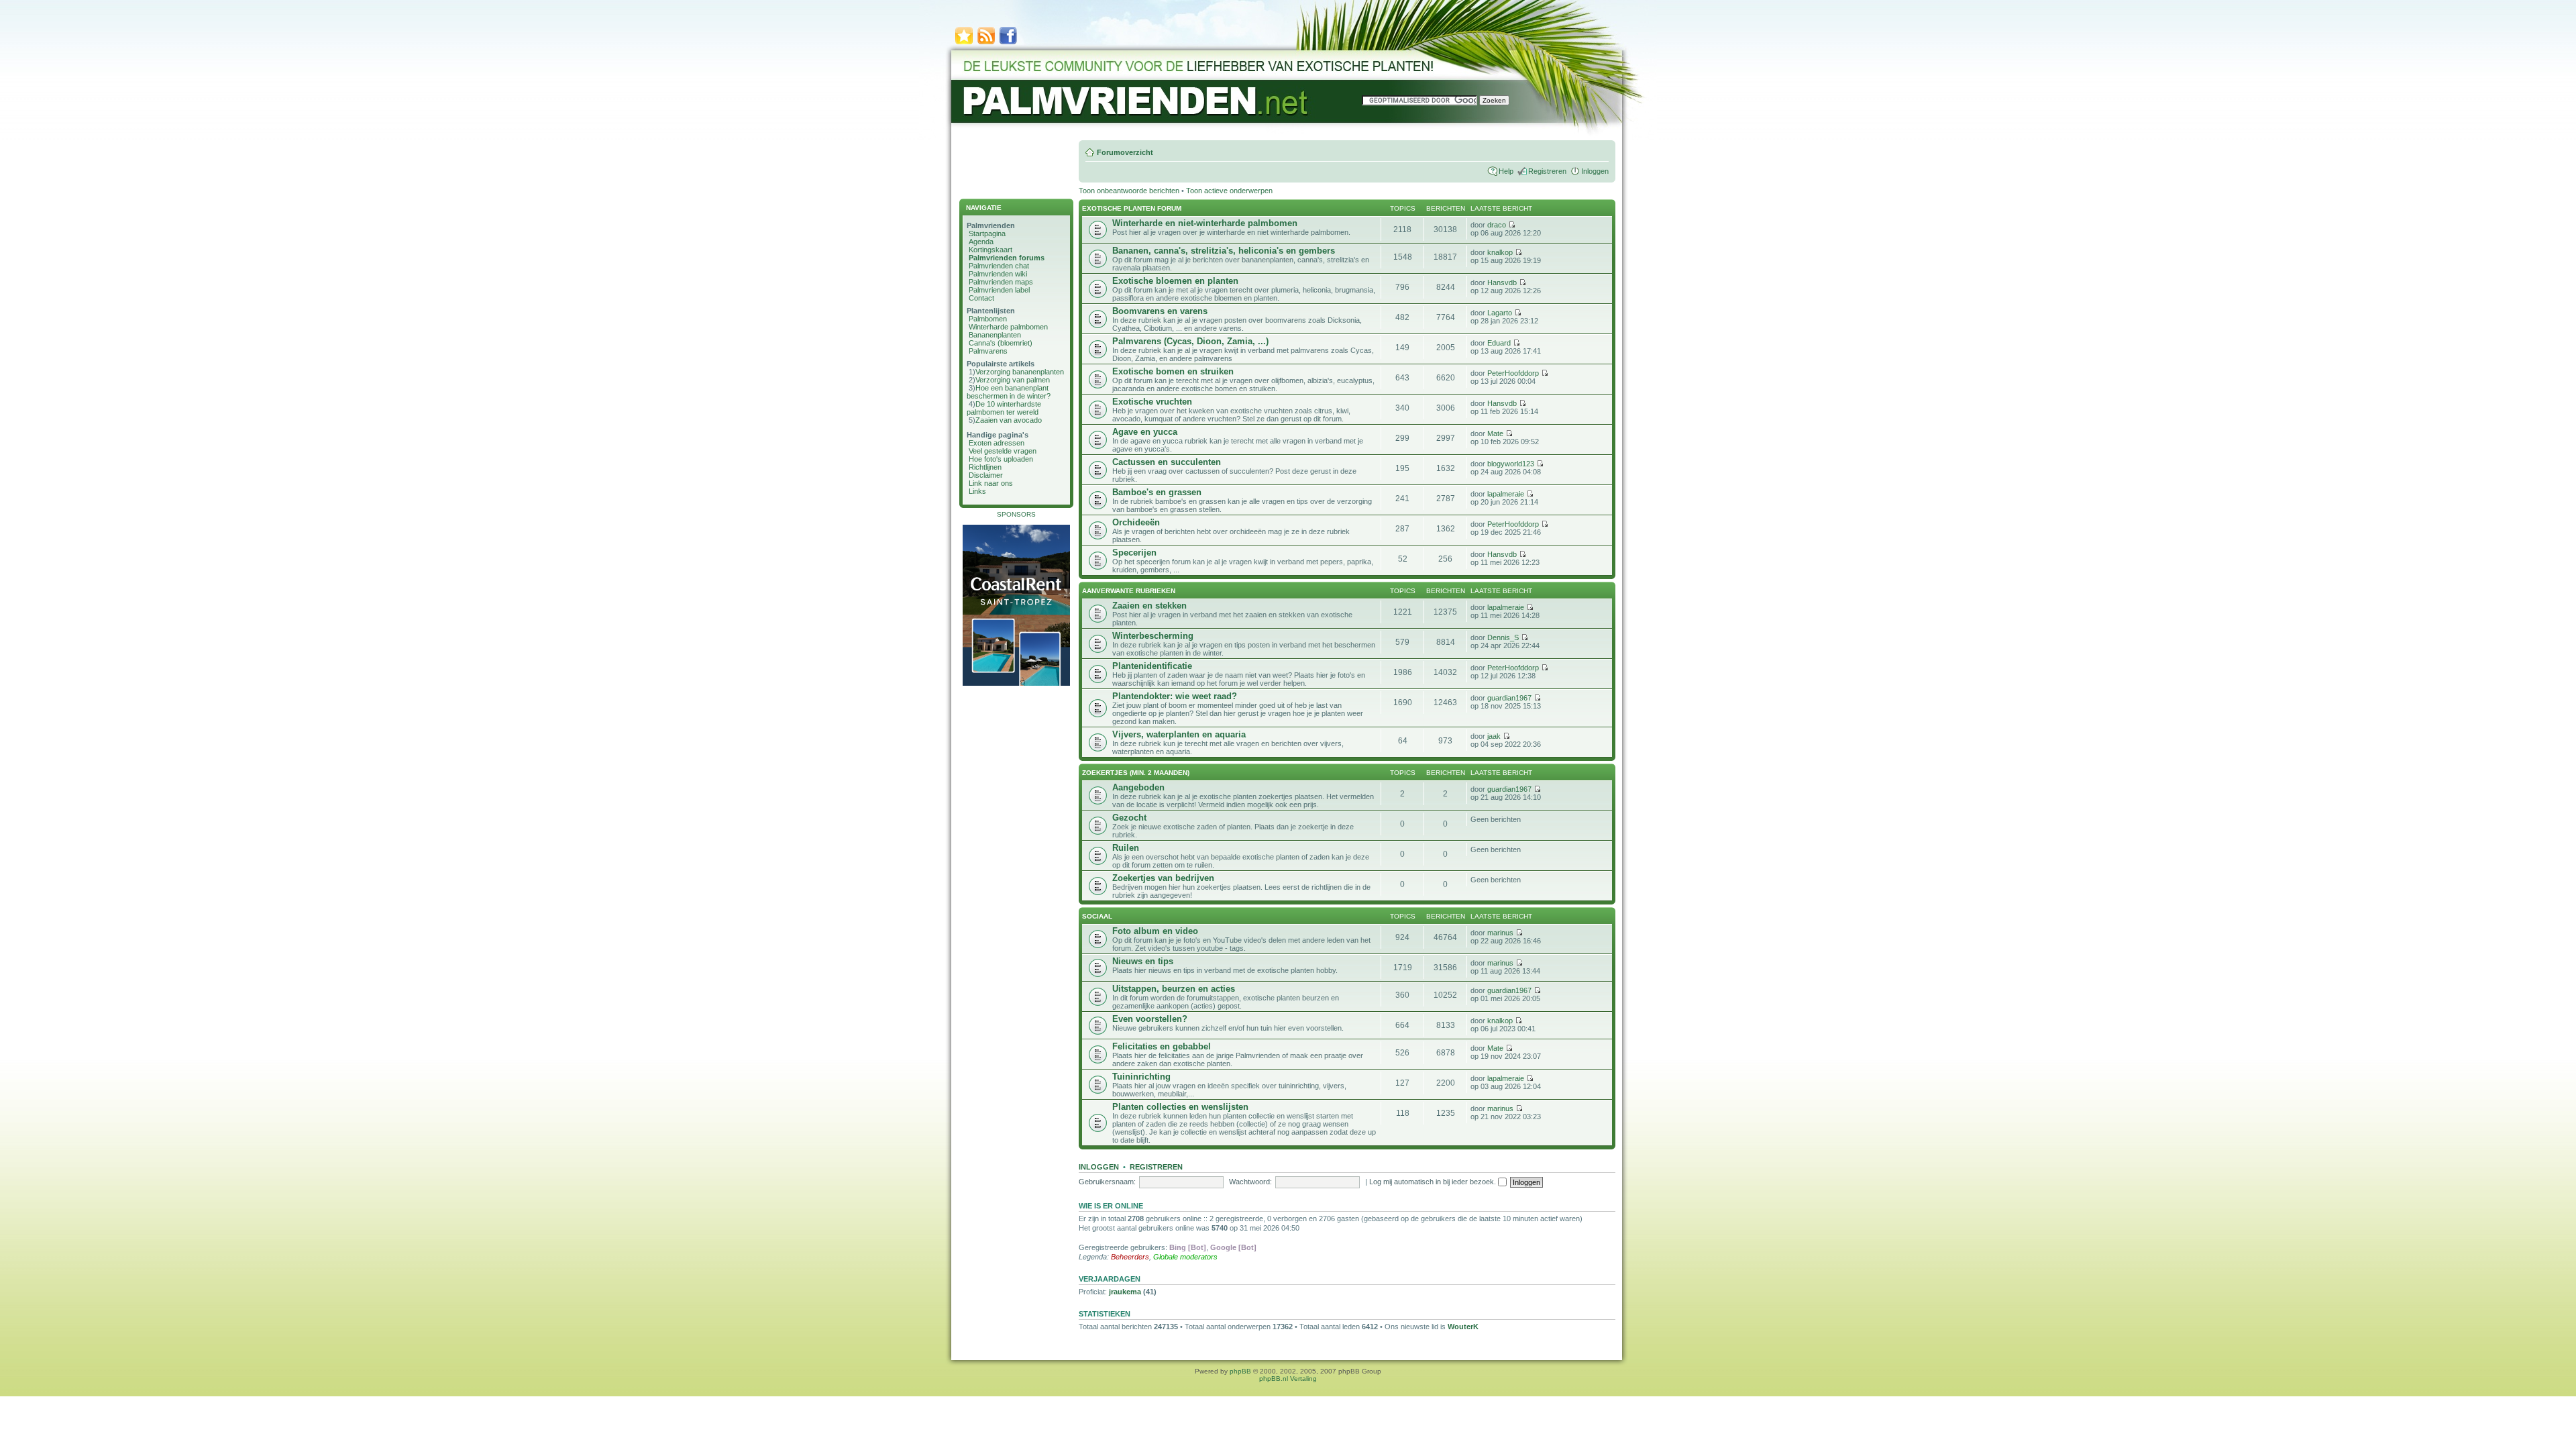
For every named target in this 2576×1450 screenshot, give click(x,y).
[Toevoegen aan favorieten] (964, 43)
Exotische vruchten (1152, 402)
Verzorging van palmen (1013, 380)
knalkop (1500, 252)
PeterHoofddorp (1513, 373)
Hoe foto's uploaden (1001, 459)
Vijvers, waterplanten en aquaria (1179, 734)
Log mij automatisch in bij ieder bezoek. (1434, 1182)
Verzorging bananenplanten (1020, 372)
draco (1497, 225)
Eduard (1499, 343)
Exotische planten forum (1132, 208)
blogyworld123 (1511, 464)
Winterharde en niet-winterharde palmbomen (1205, 223)
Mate (1495, 433)
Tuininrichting (1141, 1077)
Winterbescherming (1153, 636)
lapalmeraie (1506, 494)
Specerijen (1134, 553)
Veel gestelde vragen (1003, 451)
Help (1506, 171)
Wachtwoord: (1250, 1182)
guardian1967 (1509, 698)
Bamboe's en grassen (1157, 492)
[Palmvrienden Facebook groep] (1008, 43)
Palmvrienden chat (999, 266)
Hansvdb (1502, 282)
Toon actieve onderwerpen (1229, 191)
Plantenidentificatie (1152, 666)
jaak (1494, 736)
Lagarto (1500, 313)
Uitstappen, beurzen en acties (1174, 989)
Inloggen (1595, 171)
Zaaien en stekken (1149, 606)
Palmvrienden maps (1001, 282)
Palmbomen (988, 319)
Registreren (1547, 171)
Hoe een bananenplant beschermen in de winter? (1009, 392)
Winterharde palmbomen (1008, 327)
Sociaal (1097, 916)
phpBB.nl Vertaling (1288, 1379)
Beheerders (1130, 1257)
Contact (981, 298)
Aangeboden (1138, 787)
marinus (1500, 933)
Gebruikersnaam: (1107, 1182)
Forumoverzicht (1125, 152)
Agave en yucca (1145, 432)
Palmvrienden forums (1007, 258)
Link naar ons (991, 483)
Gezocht (1129, 818)
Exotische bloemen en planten (1175, 281)
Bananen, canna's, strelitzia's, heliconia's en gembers (1224, 251)
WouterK (1463, 1327)
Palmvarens (988, 351)
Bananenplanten (995, 335)
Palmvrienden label (999, 290)
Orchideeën (1136, 522)
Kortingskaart (990, 250)
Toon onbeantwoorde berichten (1129, 191)
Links (977, 491)
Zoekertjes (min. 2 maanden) (1136, 773)
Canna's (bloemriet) (1001, 343)
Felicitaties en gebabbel (1162, 1046)
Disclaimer (986, 475)
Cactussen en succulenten (1167, 462)
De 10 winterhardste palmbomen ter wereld (1004, 408)
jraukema (1125, 1292)
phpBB (1240, 1371)
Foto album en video (1155, 931)
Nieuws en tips (1143, 961)
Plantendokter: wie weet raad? (1175, 696)
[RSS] (986, 43)
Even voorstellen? (1150, 1019)
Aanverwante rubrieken (1129, 591)
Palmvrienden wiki (998, 274)
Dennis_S (1503, 637)
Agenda (981, 242)
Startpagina (987, 234)
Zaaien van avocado (1009, 420)
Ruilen (1126, 848)
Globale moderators (1185, 1257)
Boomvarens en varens (1160, 311)
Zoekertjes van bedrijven (1163, 878)
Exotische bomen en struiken (1173, 371)
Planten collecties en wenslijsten (1180, 1107)
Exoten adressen (997, 443)
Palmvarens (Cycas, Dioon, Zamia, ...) (1190, 341)
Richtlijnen (985, 467)
